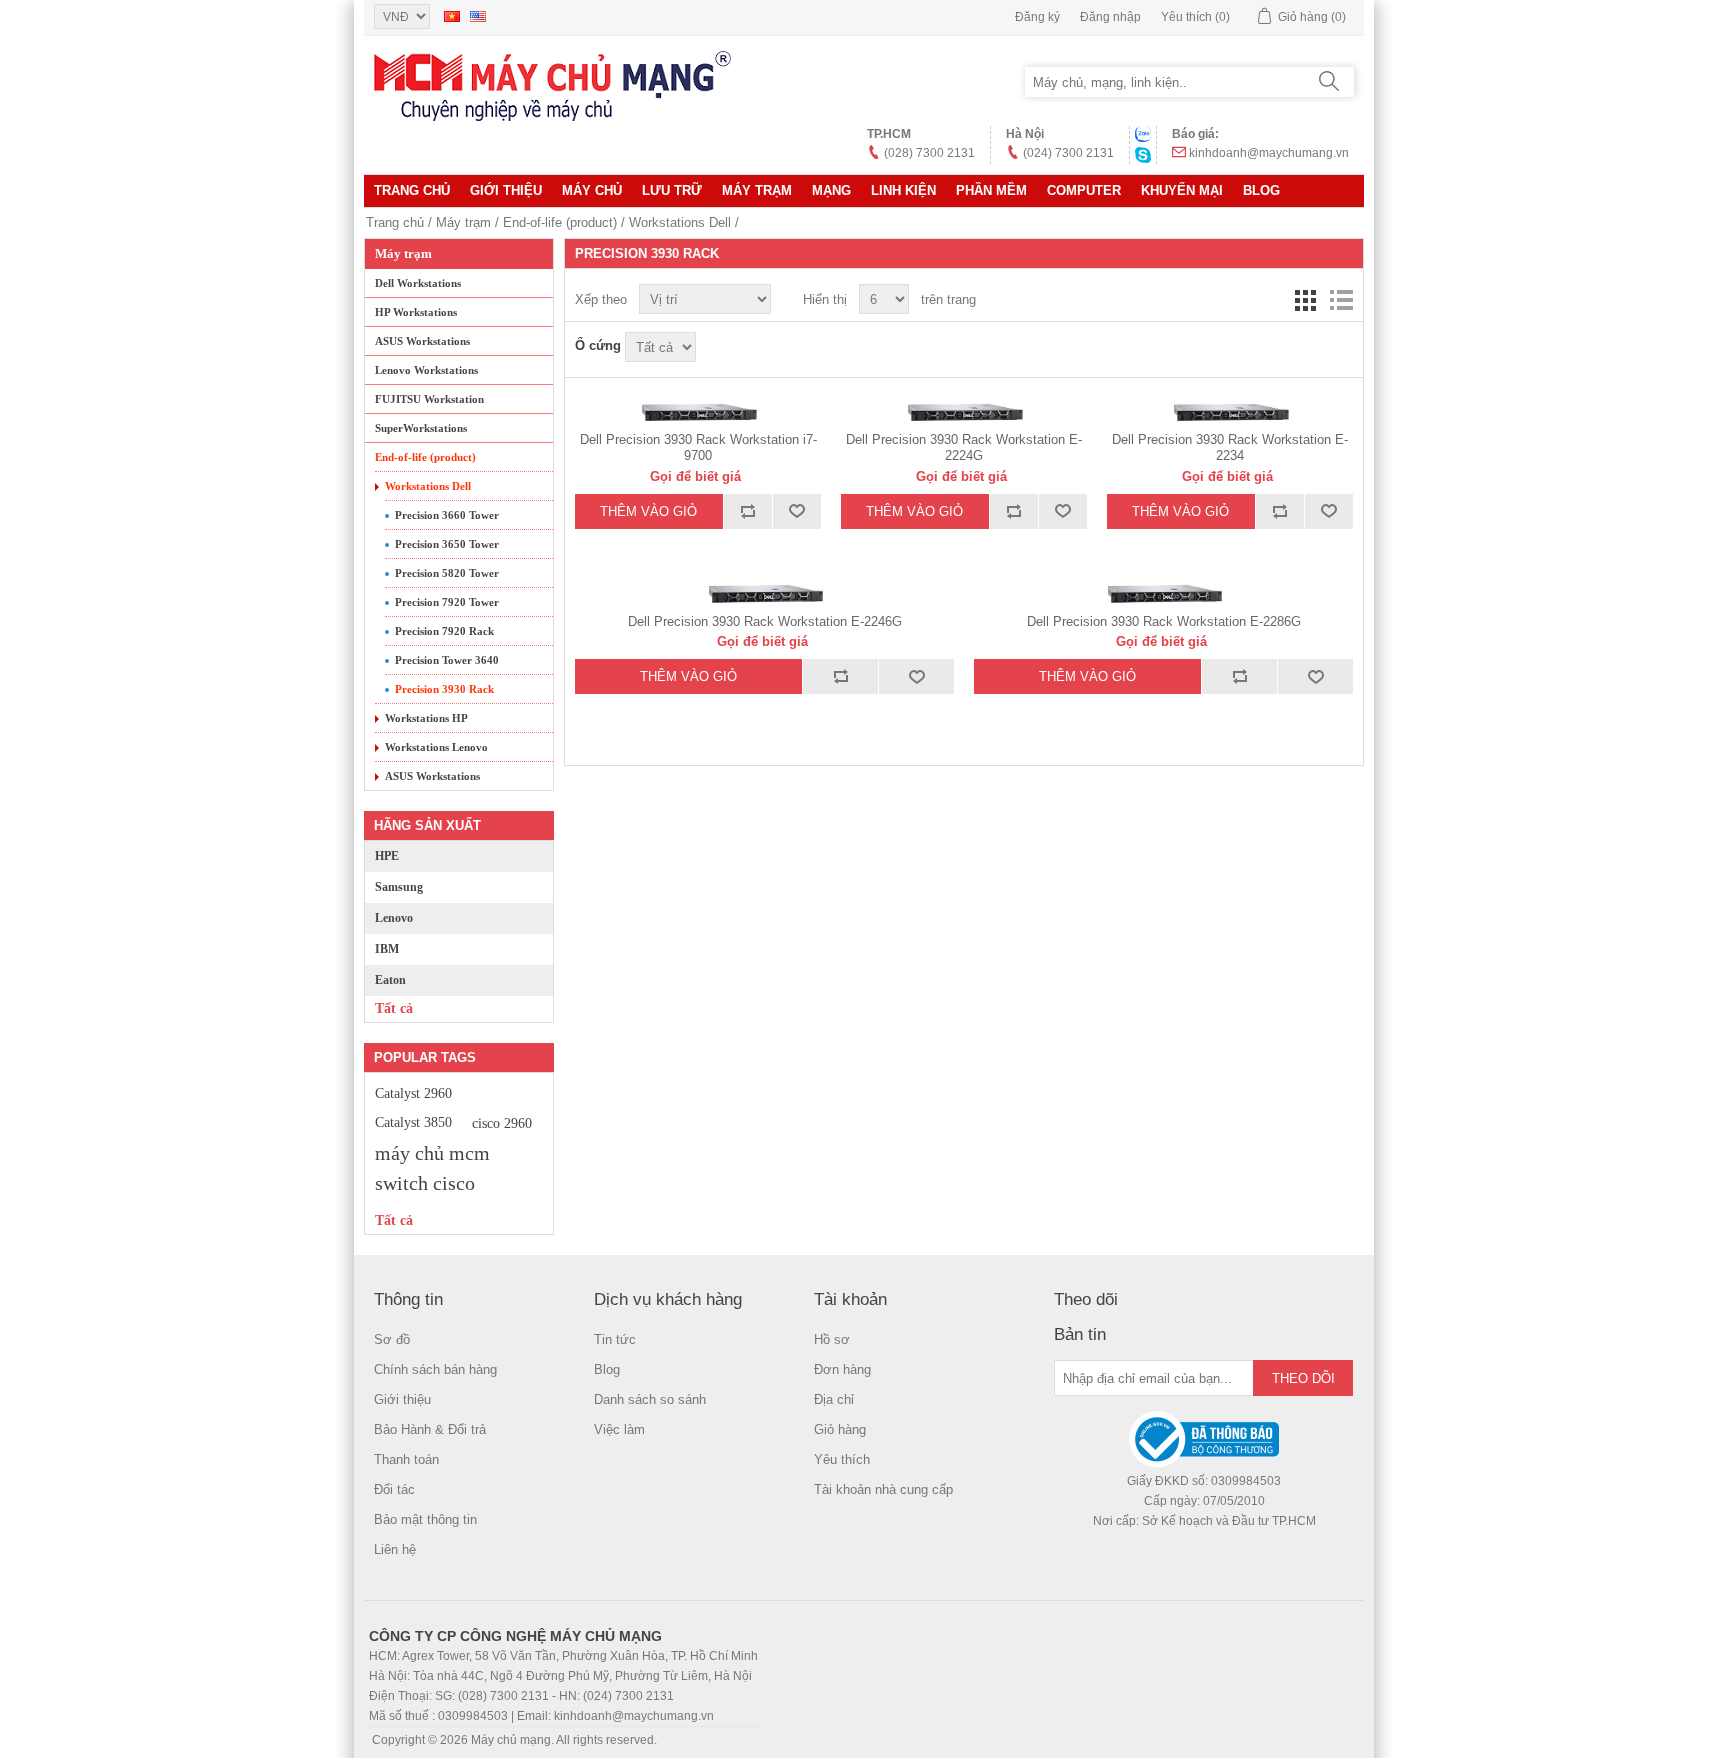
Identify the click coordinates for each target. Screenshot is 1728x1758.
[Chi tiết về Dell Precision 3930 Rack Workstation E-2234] (1230, 413)
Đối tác (394, 1489)
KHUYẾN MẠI (1182, 190)
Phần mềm (991, 190)
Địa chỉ (834, 1399)
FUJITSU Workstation (429, 399)
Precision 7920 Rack (444, 631)
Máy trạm (757, 190)
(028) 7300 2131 (929, 153)
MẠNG (831, 190)
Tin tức (615, 1339)
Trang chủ (412, 190)
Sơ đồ (392, 1339)
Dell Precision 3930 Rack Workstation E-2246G (765, 621)
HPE (387, 856)
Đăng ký (1037, 17)
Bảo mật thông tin (425, 1519)
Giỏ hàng (840, 1429)
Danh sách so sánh (650, 1399)
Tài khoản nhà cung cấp (883, 1489)
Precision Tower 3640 (447, 660)
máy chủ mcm (432, 1153)
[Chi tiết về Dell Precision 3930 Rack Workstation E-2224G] (964, 413)
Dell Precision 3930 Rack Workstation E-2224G (964, 447)
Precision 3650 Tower (447, 544)
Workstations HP (426, 718)
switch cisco (425, 1183)
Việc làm (619, 1429)
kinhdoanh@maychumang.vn (1269, 153)
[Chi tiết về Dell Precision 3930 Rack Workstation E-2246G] (765, 594)
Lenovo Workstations (426, 370)
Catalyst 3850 (413, 1122)
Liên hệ (395, 1549)
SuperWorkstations (421, 428)
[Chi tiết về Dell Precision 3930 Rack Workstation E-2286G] (1164, 594)
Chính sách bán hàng (435, 1369)
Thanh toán (406, 1459)
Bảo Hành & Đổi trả (430, 1429)
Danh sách (1341, 300)
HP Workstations (416, 312)
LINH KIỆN (903, 190)
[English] (478, 16)
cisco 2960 (502, 1123)
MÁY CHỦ (592, 190)
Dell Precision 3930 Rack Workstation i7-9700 (698, 447)
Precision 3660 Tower (447, 515)
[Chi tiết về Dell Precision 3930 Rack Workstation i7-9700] (698, 413)
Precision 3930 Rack (444, 689)
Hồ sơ (832, 1339)
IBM (387, 949)
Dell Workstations (418, 283)
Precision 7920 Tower (447, 602)
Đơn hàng (842, 1369)
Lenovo (394, 918)
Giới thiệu (506, 190)
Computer (1084, 190)
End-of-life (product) (560, 222)
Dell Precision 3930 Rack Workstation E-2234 (1230, 447)
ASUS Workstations (422, 341)
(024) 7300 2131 (1068, 153)
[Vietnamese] (452, 16)
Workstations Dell (680, 222)
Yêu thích (842, 1459)
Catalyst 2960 (413, 1093)
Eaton (390, 980)
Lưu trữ (672, 190)
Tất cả (394, 1008)
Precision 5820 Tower (447, 573)
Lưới (1305, 300)
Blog (1261, 190)
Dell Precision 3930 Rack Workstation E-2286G (1164, 621)
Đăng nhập (1110, 17)
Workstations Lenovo (436, 747)
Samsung (399, 887)
